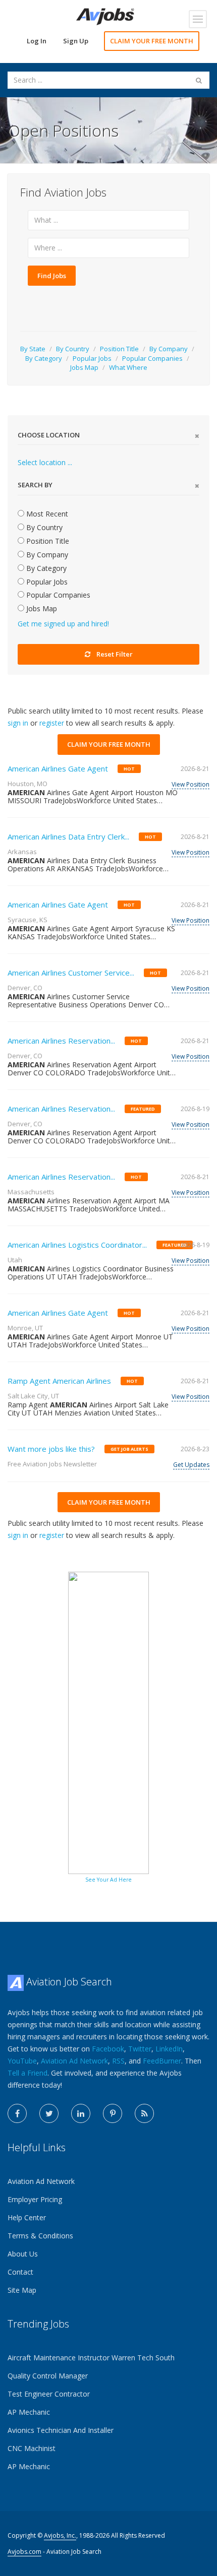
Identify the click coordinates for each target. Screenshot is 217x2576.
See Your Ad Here (108, 1880)
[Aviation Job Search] (105, 16)
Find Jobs (52, 276)
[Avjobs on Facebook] (17, 2113)
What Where (128, 367)
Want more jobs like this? (51, 1449)
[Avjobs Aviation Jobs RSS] (144, 2113)
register (52, 723)
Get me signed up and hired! (63, 624)
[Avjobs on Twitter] (49, 2113)
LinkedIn (169, 2049)
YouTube (22, 2061)
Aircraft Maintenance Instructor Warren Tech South (91, 2358)
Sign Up (76, 41)
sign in (18, 723)
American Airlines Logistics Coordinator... (77, 1245)
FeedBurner (162, 2061)
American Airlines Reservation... (61, 1041)
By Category (44, 358)
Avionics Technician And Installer (61, 2430)
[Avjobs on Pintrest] (113, 2113)
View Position (191, 784)
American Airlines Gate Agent (58, 768)
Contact (20, 2272)
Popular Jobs (92, 358)
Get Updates (191, 1465)
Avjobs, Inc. (60, 2535)
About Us (23, 2254)
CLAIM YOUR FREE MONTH (152, 41)
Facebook (108, 2049)
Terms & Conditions (40, 2236)
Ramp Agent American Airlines (59, 1381)
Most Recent (46, 514)
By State (33, 349)
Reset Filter (115, 654)
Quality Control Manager (48, 2376)
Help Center (27, 2217)
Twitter (140, 2049)
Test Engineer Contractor (49, 2394)
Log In (37, 41)
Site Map (22, 2290)
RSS (118, 2061)
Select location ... (45, 462)
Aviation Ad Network (74, 2061)
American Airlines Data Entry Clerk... (68, 836)
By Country (73, 349)
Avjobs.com (24, 2552)
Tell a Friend (28, 2073)
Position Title (119, 349)
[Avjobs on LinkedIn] (81, 2113)
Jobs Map (84, 367)
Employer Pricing (35, 2199)
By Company (169, 349)
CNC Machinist (32, 2448)
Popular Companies (152, 358)
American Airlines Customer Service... (71, 973)
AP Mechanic (29, 2412)
